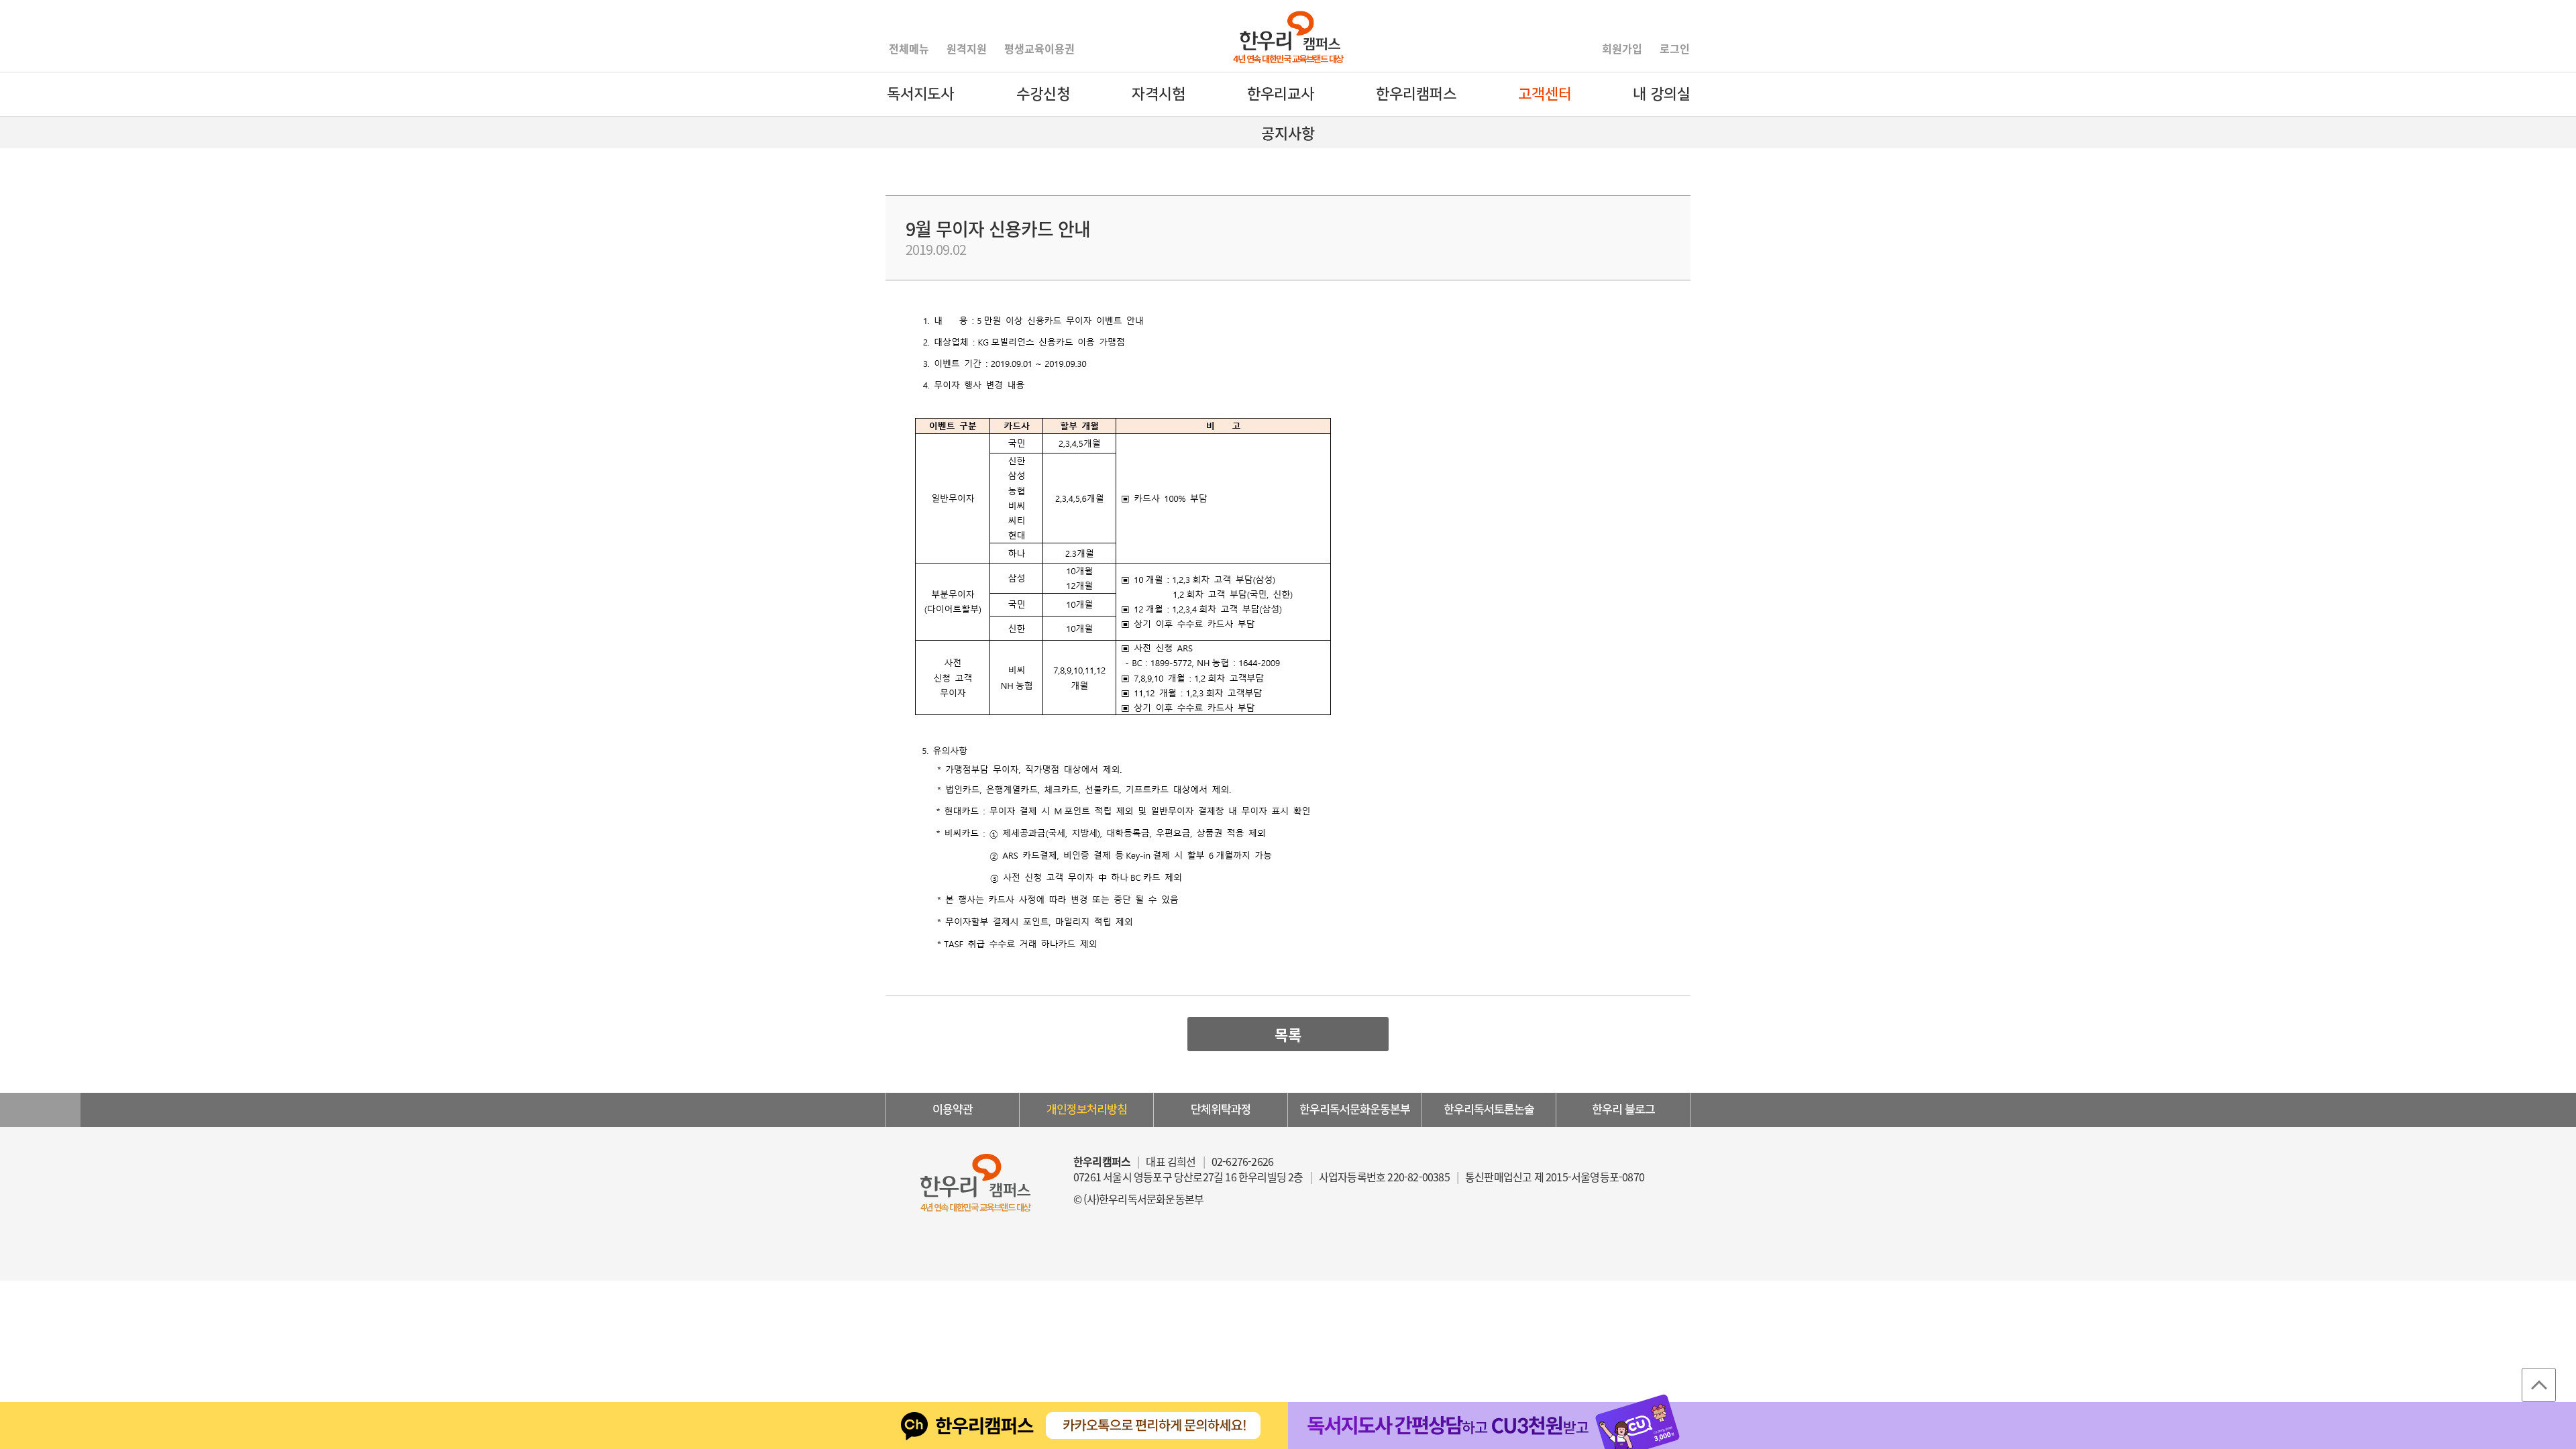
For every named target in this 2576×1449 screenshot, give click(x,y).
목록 (1288, 1034)
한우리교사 (1281, 94)
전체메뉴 (909, 48)
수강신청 (1043, 94)
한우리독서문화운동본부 (1355, 1110)
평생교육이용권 (1039, 48)
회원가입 (1622, 48)
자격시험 (1159, 94)
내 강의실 (1662, 94)
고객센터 (1545, 94)
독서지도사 (920, 94)
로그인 (1675, 48)
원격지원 (967, 48)
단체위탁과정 (1221, 1110)
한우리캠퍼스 (1416, 94)
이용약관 (953, 1110)
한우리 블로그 (1623, 1110)
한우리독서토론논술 (1489, 1110)
